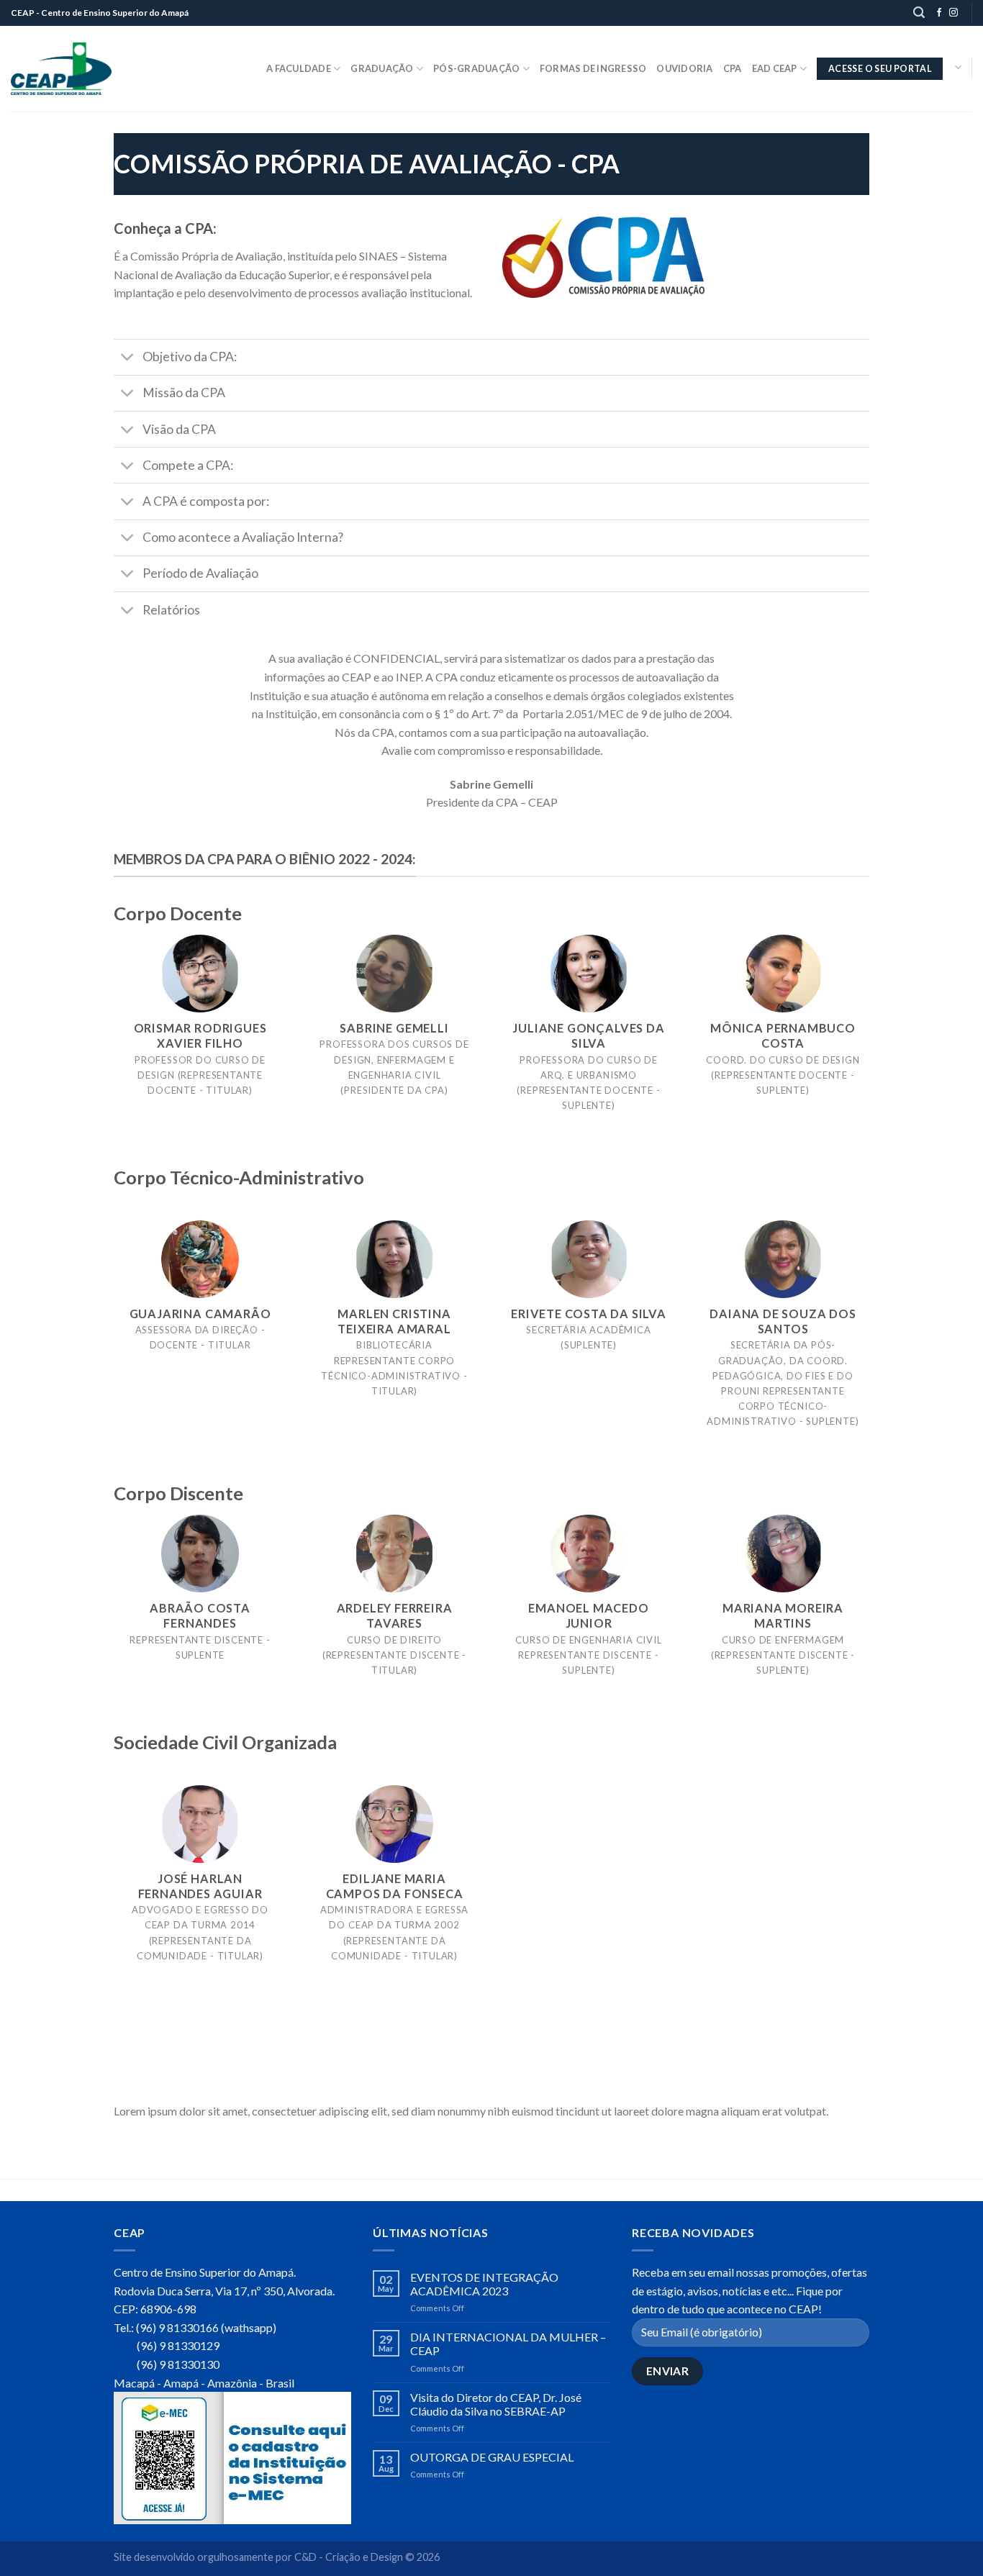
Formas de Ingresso (593, 68)
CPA (733, 68)
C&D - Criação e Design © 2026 (367, 2557)
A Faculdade (299, 68)
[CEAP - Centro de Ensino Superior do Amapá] (61, 69)
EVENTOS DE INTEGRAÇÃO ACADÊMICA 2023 (484, 2284)
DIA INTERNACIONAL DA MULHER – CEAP (508, 2344)
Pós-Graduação (476, 68)
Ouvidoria (684, 68)
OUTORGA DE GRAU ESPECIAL (492, 2457)
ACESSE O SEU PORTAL (880, 69)
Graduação (382, 68)
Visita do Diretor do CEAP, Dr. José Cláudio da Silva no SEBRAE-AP (496, 2404)
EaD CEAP (775, 68)
